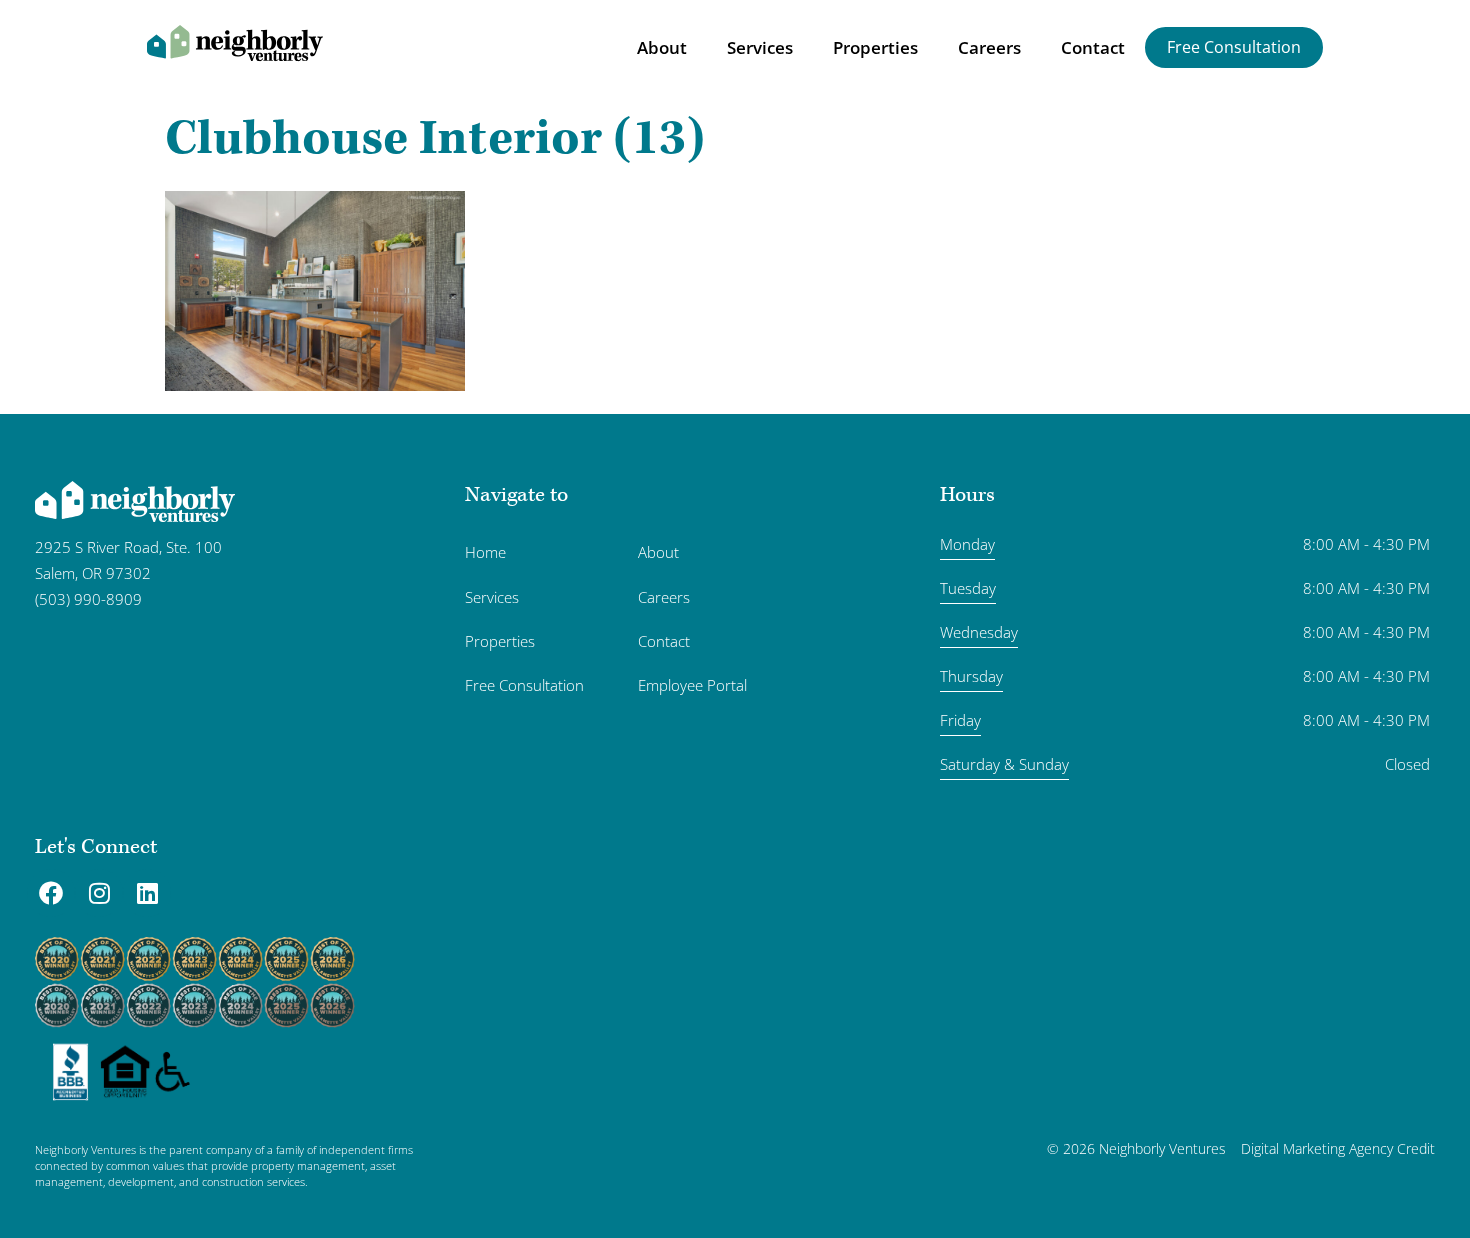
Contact (1093, 47)
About (662, 47)
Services (760, 47)
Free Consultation (524, 685)
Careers (989, 47)
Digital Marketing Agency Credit (1338, 1148)
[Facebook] (51, 893)
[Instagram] (99, 893)
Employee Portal (692, 685)
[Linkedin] (147, 893)
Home (485, 552)
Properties (875, 47)
